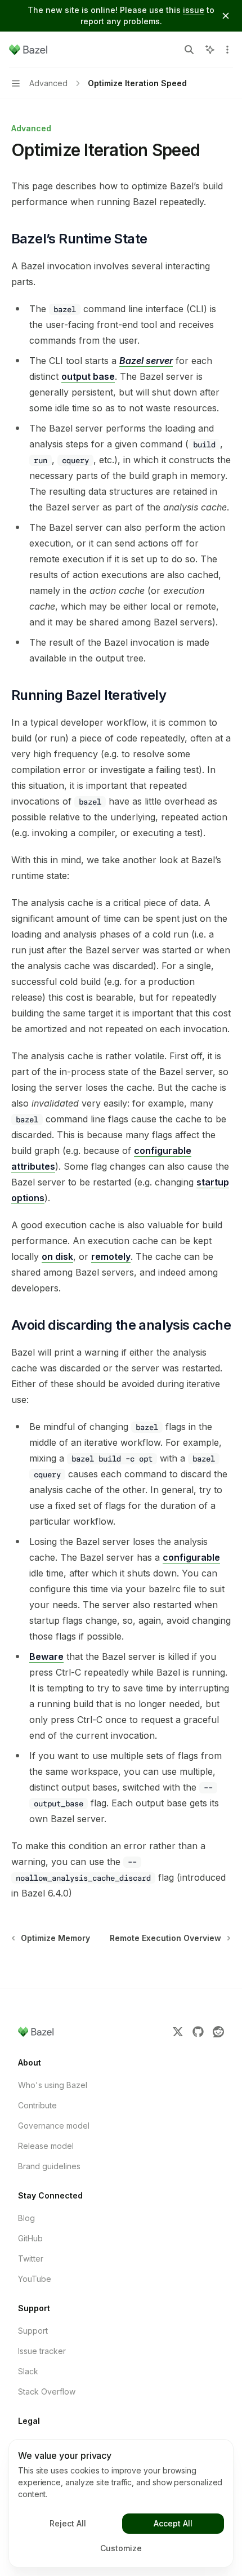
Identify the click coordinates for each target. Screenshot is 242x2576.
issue (194, 10)
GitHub (30, 2238)
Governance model (54, 2126)
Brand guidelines (49, 2166)
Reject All (68, 2523)
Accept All (173, 2523)
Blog (26, 2218)
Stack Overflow (47, 2391)
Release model (46, 2146)
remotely (111, 1256)
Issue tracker (42, 2351)
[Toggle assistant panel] (210, 50)
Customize (121, 2548)
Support (33, 2331)
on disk (57, 1256)
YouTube (35, 2279)
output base (88, 376)
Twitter (31, 2259)
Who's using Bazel (53, 2085)
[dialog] (121, 2503)
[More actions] (227, 50)
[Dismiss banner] (226, 16)
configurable (191, 1557)
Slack (28, 2371)
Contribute (37, 2105)
